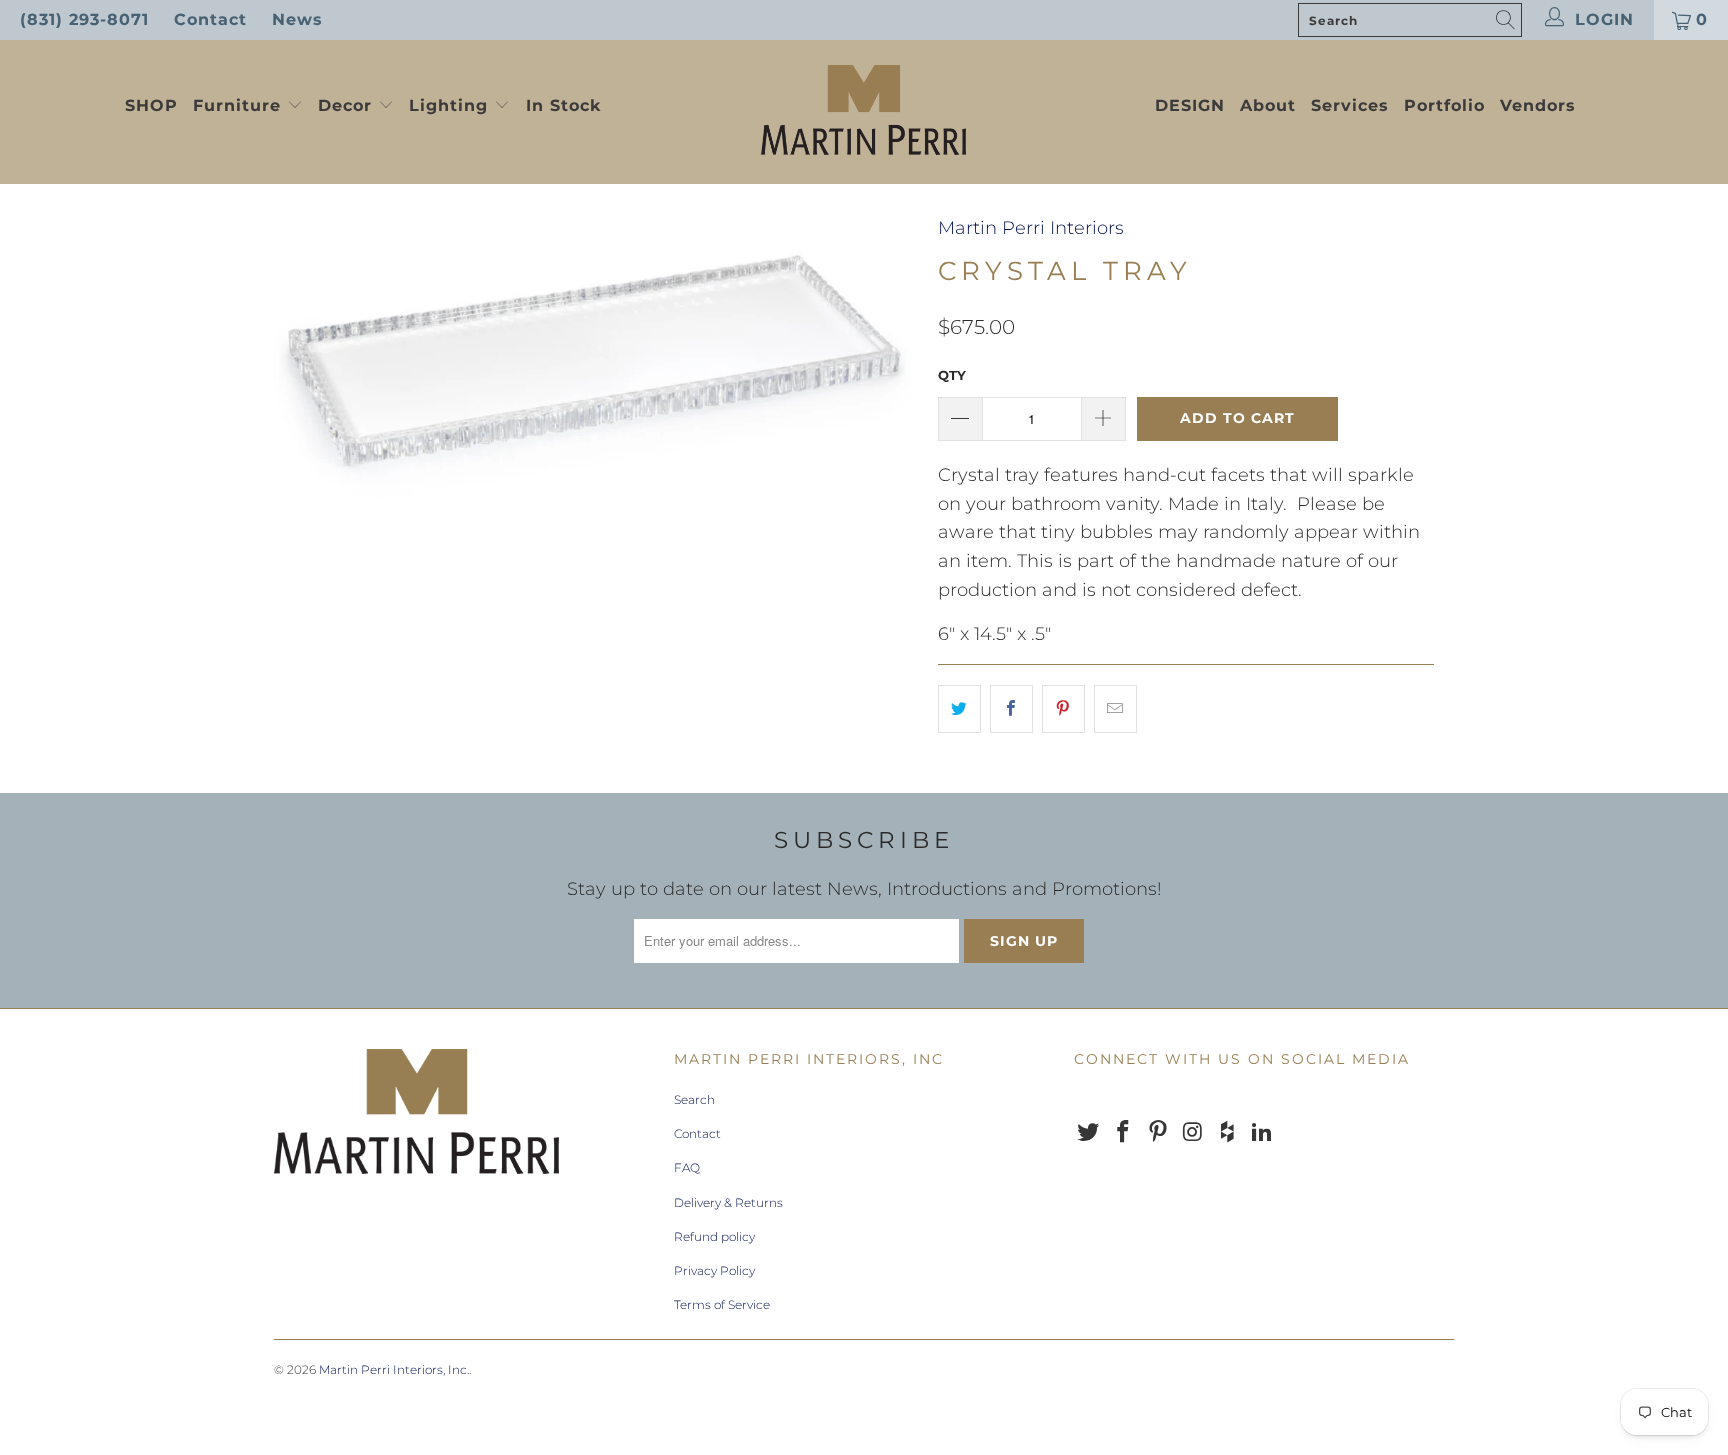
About (1268, 105)
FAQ (687, 1167)
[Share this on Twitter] (959, 709)
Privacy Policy (714, 1270)
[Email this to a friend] (1115, 709)
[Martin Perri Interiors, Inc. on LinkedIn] (1262, 1133)
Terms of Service (722, 1304)
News (297, 19)
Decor (348, 105)
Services (1350, 105)
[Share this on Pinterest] (1063, 709)
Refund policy (714, 1236)
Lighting (451, 105)
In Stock (563, 105)
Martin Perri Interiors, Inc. (394, 1369)
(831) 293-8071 (84, 19)
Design (1190, 105)
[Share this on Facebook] (1011, 709)
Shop (151, 105)
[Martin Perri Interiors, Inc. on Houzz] (1228, 1133)
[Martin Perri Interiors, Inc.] (864, 112)
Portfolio (1444, 105)
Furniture (237, 105)
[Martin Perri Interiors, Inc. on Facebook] (1124, 1133)
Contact (210, 19)
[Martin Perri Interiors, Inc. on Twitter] (1089, 1133)
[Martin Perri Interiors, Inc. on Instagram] (1193, 1133)
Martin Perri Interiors (1031, 228)
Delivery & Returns (728, 1202)
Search (694, 1099)
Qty (952, 375)
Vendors (1538, 105)
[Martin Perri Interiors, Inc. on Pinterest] (1158, 1133)
